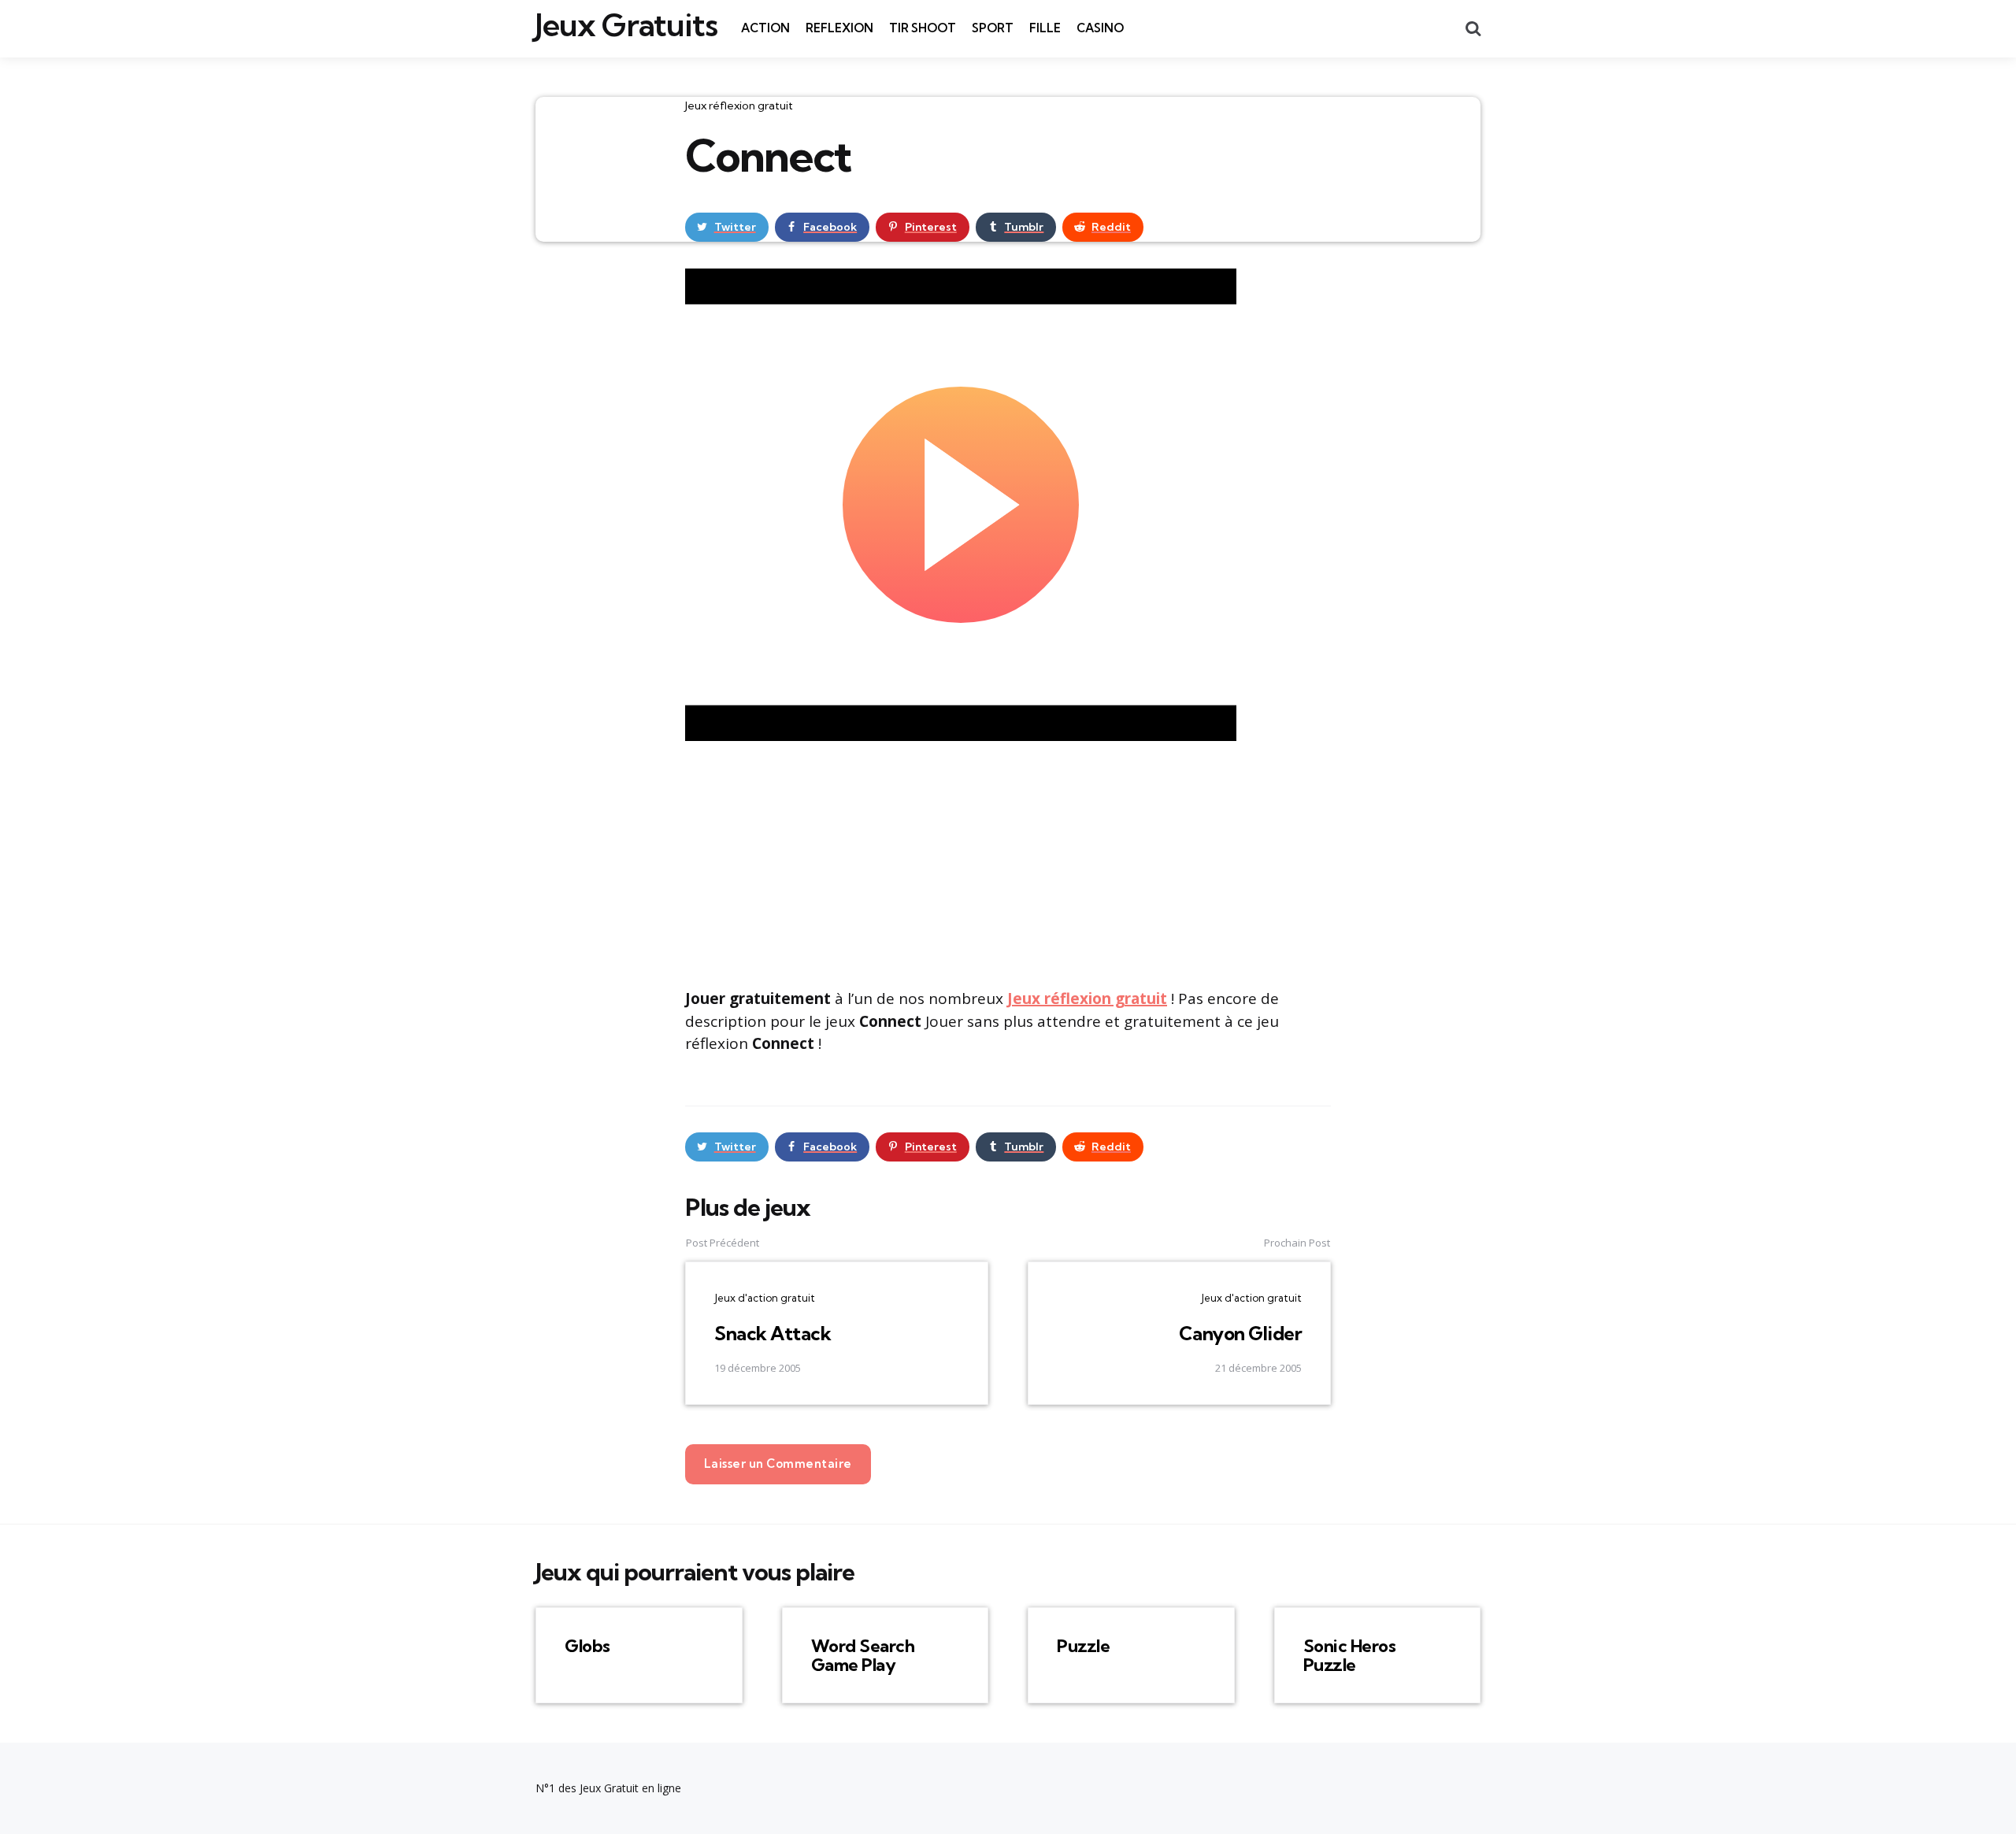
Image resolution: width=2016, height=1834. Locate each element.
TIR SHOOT (923, 28)
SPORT (993, 28)
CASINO (1100, 28)
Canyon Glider (1241, 1333)
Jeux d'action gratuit (765, 1298)
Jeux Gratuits (626, 25)
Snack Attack (773, 1333)
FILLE (1045, 28)
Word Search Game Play (863, 1655)
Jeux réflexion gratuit (739, 106)
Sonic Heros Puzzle (1350, 1655)
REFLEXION (839, 28)
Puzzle (1083, 1646)
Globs (587, 1646)
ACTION (765, 28)
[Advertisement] (1008, 862)
